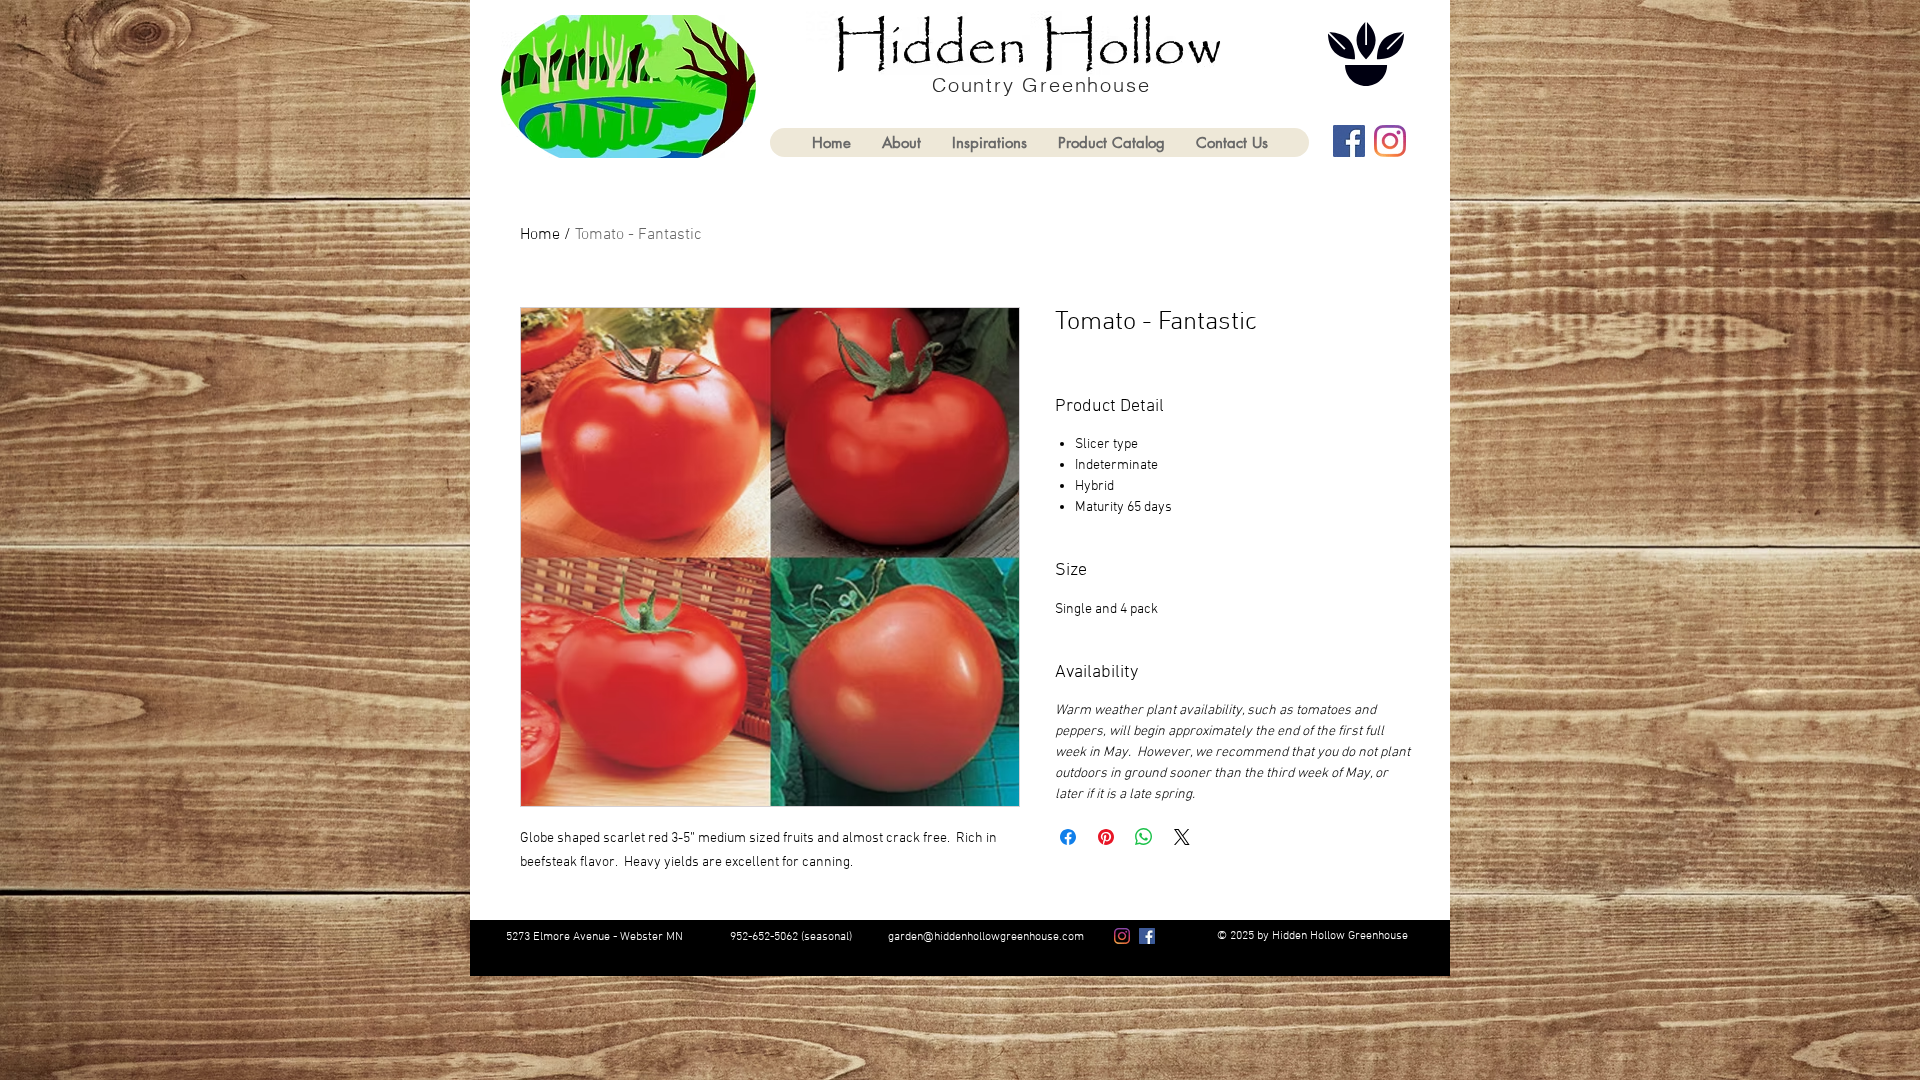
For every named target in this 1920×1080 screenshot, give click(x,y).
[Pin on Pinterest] (1106, 837)
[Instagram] (1390, 141)
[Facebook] (1349, 141)
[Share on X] (1182, 837)
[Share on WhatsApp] (1144, 837)
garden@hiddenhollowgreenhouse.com (986, 937)
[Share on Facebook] (1068, 837)
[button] (1111, 142)
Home (540, 235)
